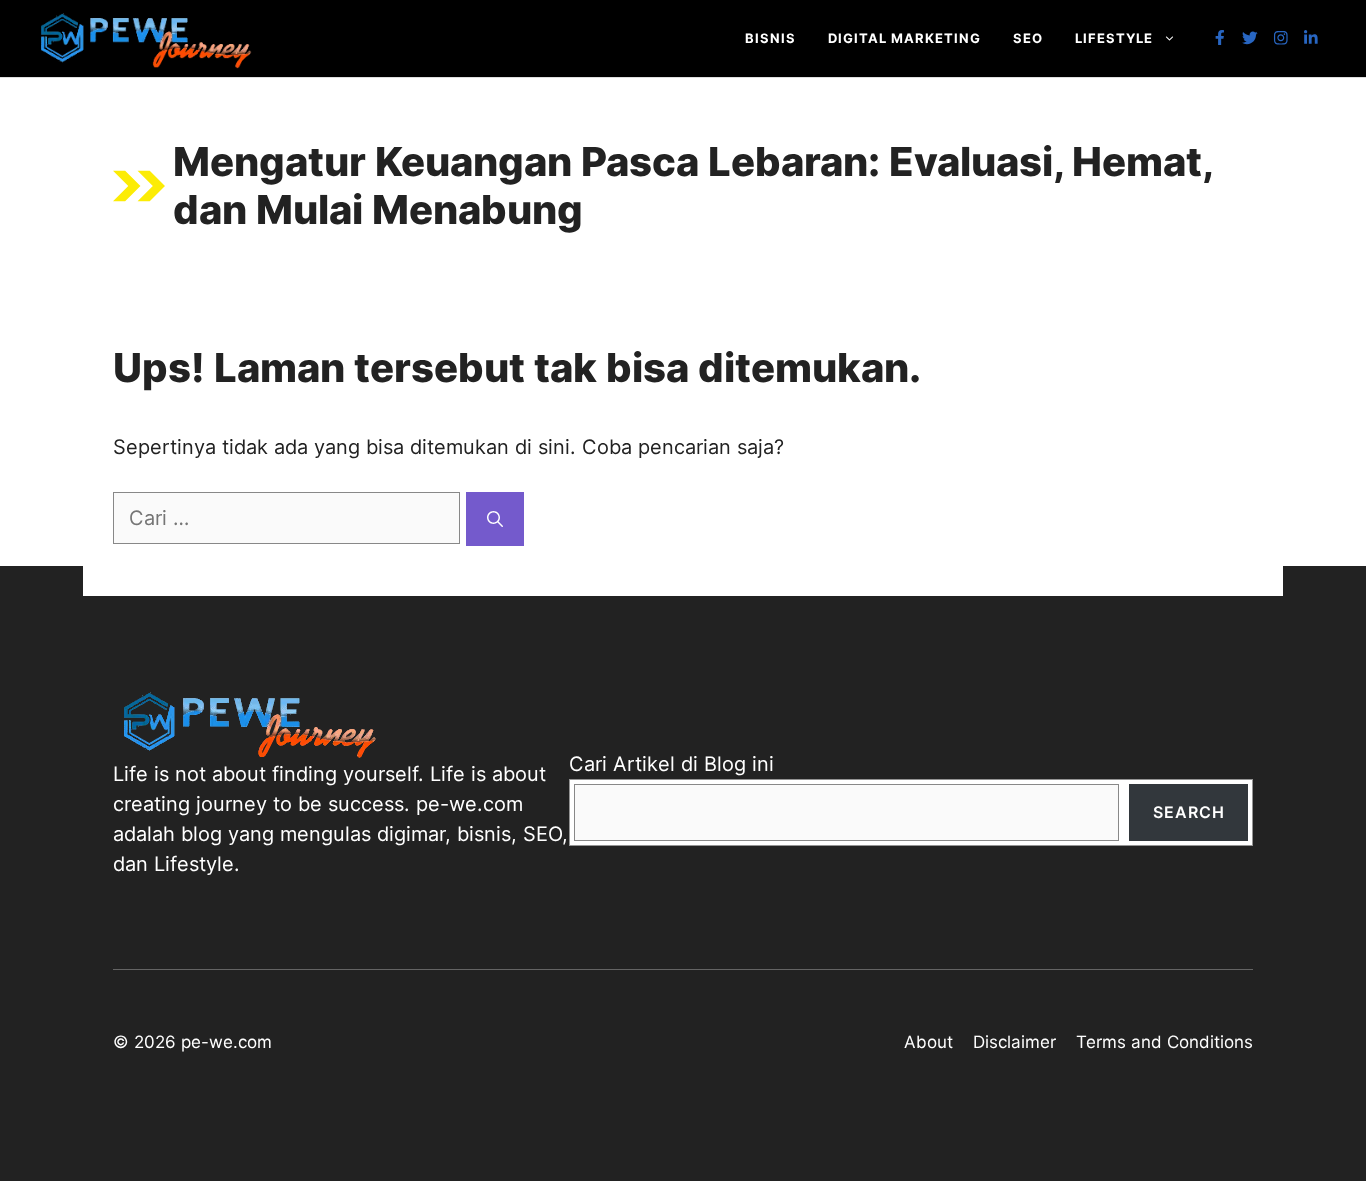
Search (1189, 812)
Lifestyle (1114, 38)
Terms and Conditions (1164, 1042)
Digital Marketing (904, 38)
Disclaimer (1014, 1042)
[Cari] (495, 519)
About (928, 1042)
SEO (1028, 38)
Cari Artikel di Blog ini (671, 764)
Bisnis (770, 38)
